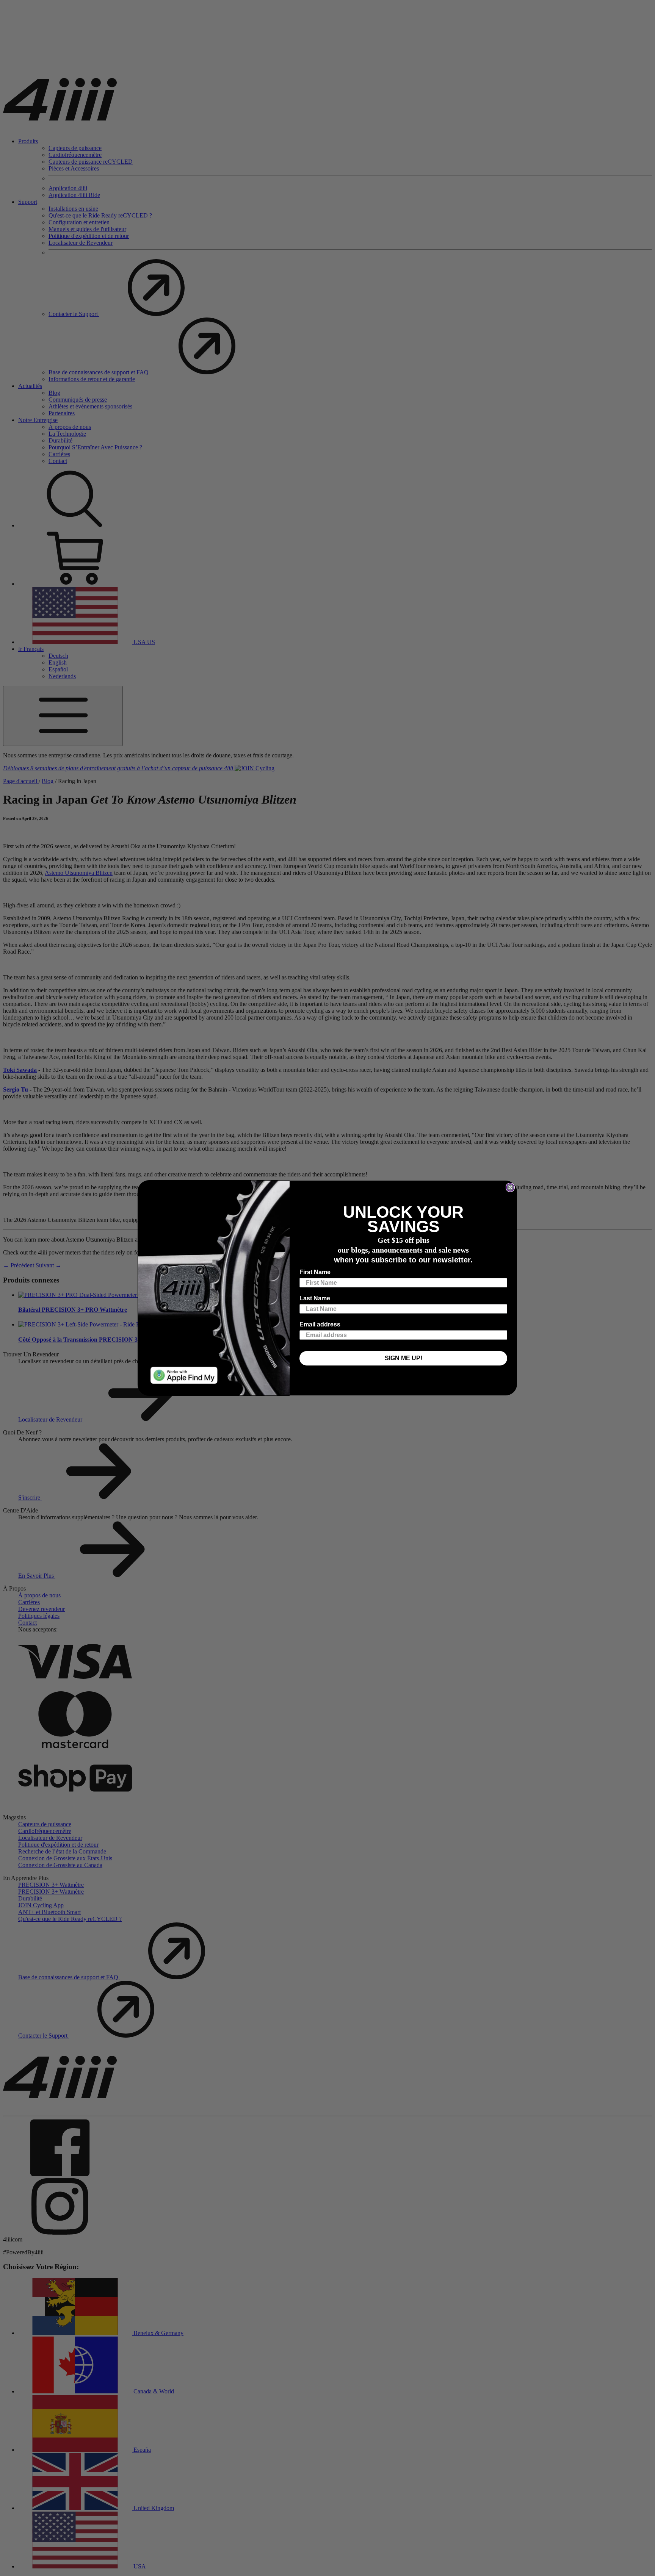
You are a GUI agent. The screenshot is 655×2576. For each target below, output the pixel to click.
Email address (320, 1324)
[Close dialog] (510, 1187)
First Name (315, 1272)
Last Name (315, 1298)
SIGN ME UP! (403, 1358)
